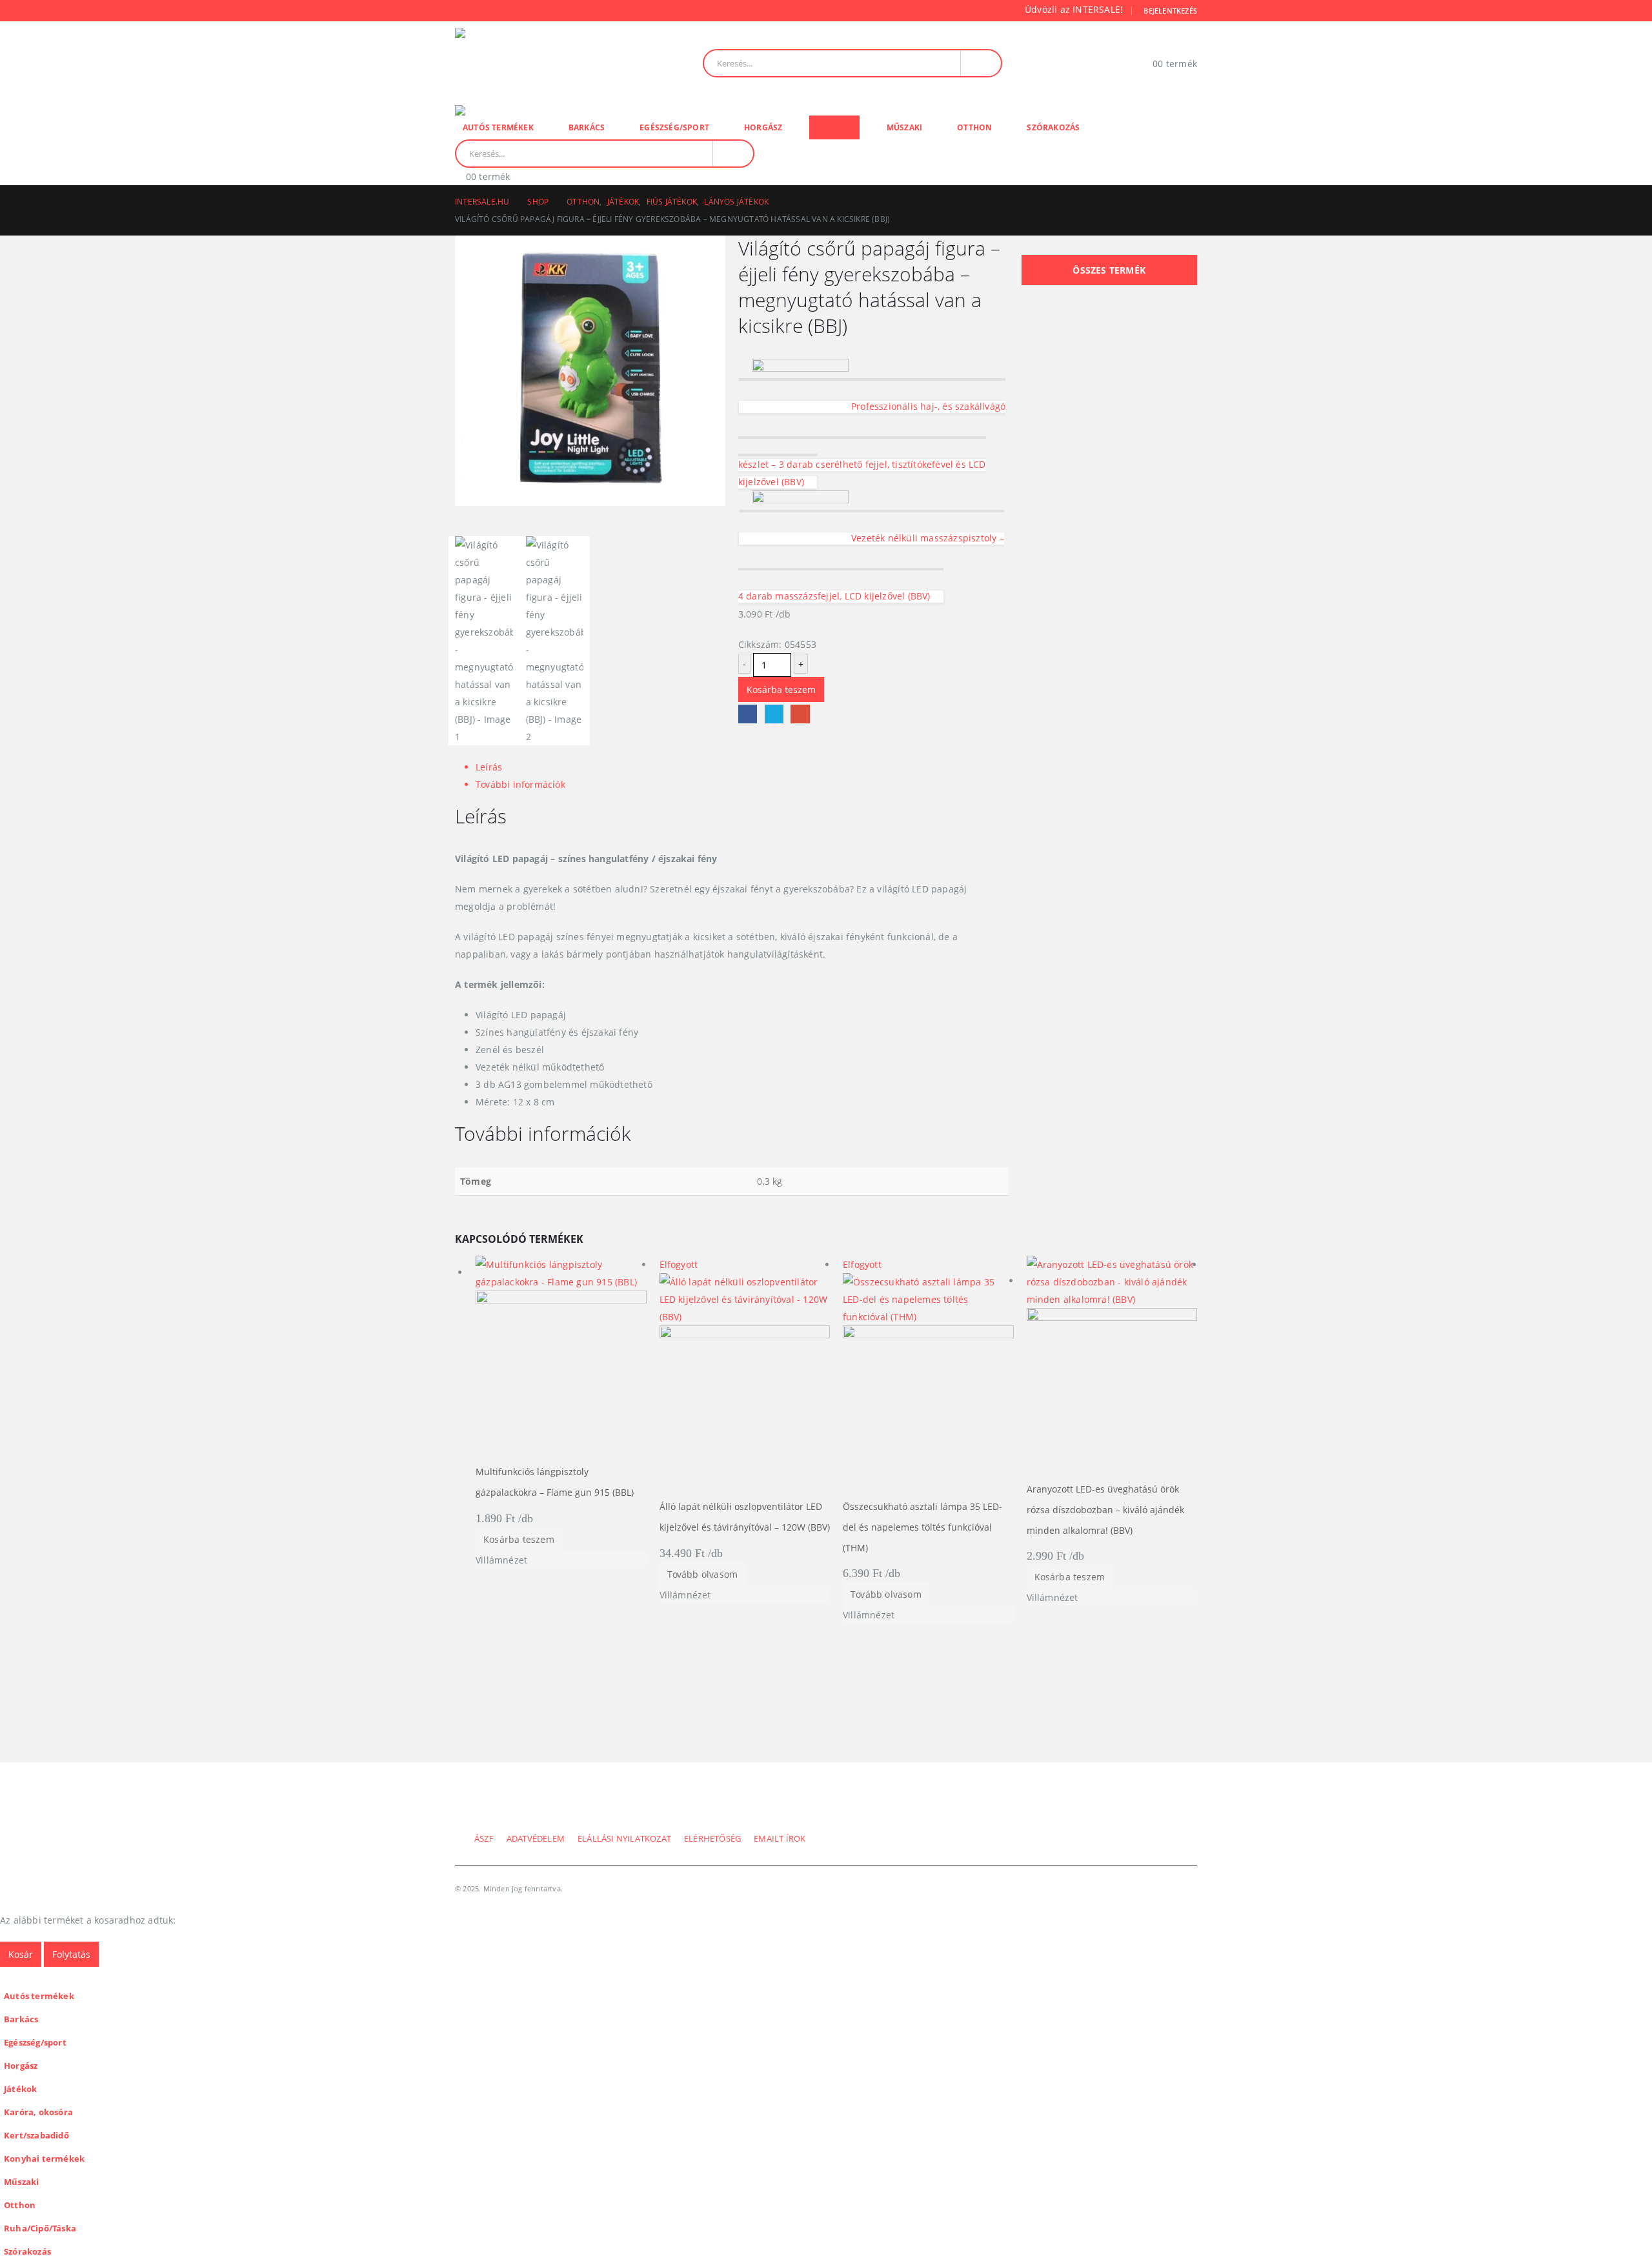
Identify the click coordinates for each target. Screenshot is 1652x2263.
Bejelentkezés (1170, 11)
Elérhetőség (712, 1839)
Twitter (774, 714)
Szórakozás (1053, 127)
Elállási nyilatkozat (624, 1839)
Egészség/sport (674, 127)
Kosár (21, 1954)
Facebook (748, 714)
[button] (8, 1976)
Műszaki (904, 127)
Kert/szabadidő (36, 2136)
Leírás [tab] (489, 767)
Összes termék (1109, 270)
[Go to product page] (561, 1359)
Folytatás (71, 1954)
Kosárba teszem (781, 689)
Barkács (587, 127)
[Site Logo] (544, 63)
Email (800, 714)
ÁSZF (484, 1839)
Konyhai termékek (44, 2159)
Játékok (834, 127)
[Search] (981, 63)
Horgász (763, 127)
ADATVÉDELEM (536, 1839)
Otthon (974, 127)
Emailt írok (780, 1839)
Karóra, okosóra (38, 2112)
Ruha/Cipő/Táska (40, 2228)
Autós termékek (498, 127)
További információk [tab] (520, 784)
